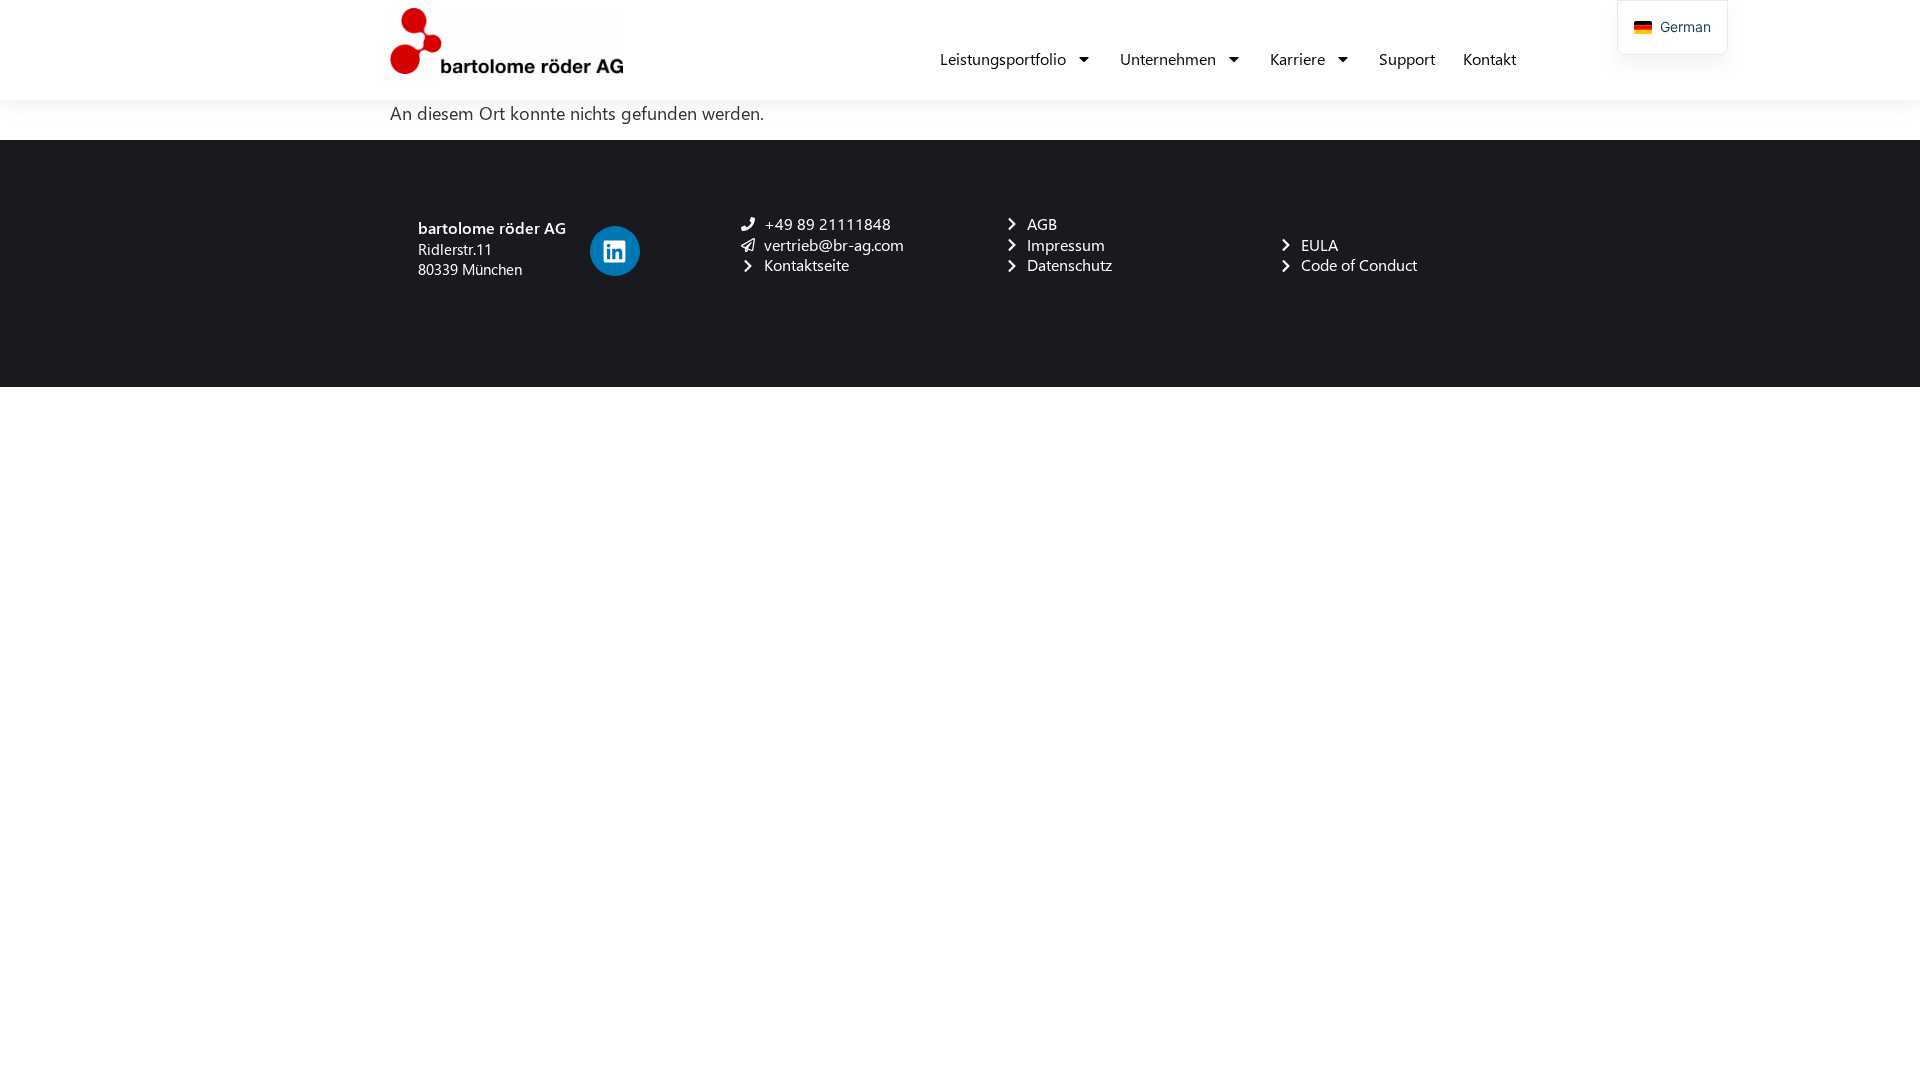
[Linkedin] (615, 251)
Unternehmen (1168, 58)
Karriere (1297, 58)
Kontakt (1489, 58)
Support (1407, 58)
